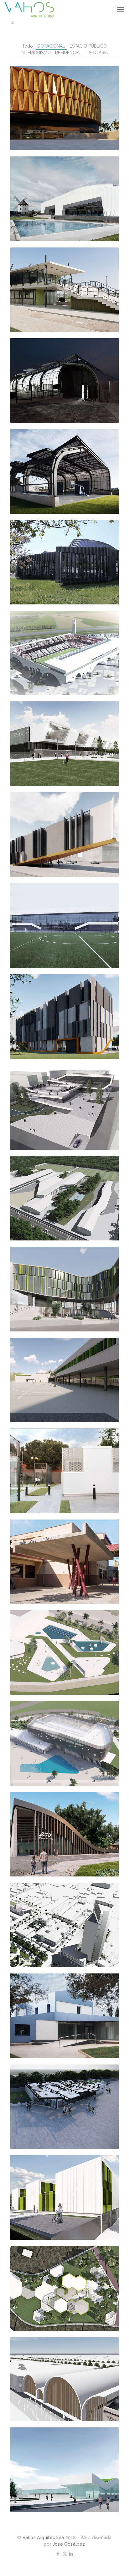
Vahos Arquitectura (43, 2538)
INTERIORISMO (36, 53)
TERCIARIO (98, 53)
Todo (28, 46)
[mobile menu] (121, 9)
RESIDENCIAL (69, 53)
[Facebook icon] (58, 2554)
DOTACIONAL (51, 46)
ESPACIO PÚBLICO (88, 46)
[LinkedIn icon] (71, 2554)
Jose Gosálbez (69, 2544)
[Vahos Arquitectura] (29, 9)
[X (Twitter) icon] (65, 2554)
